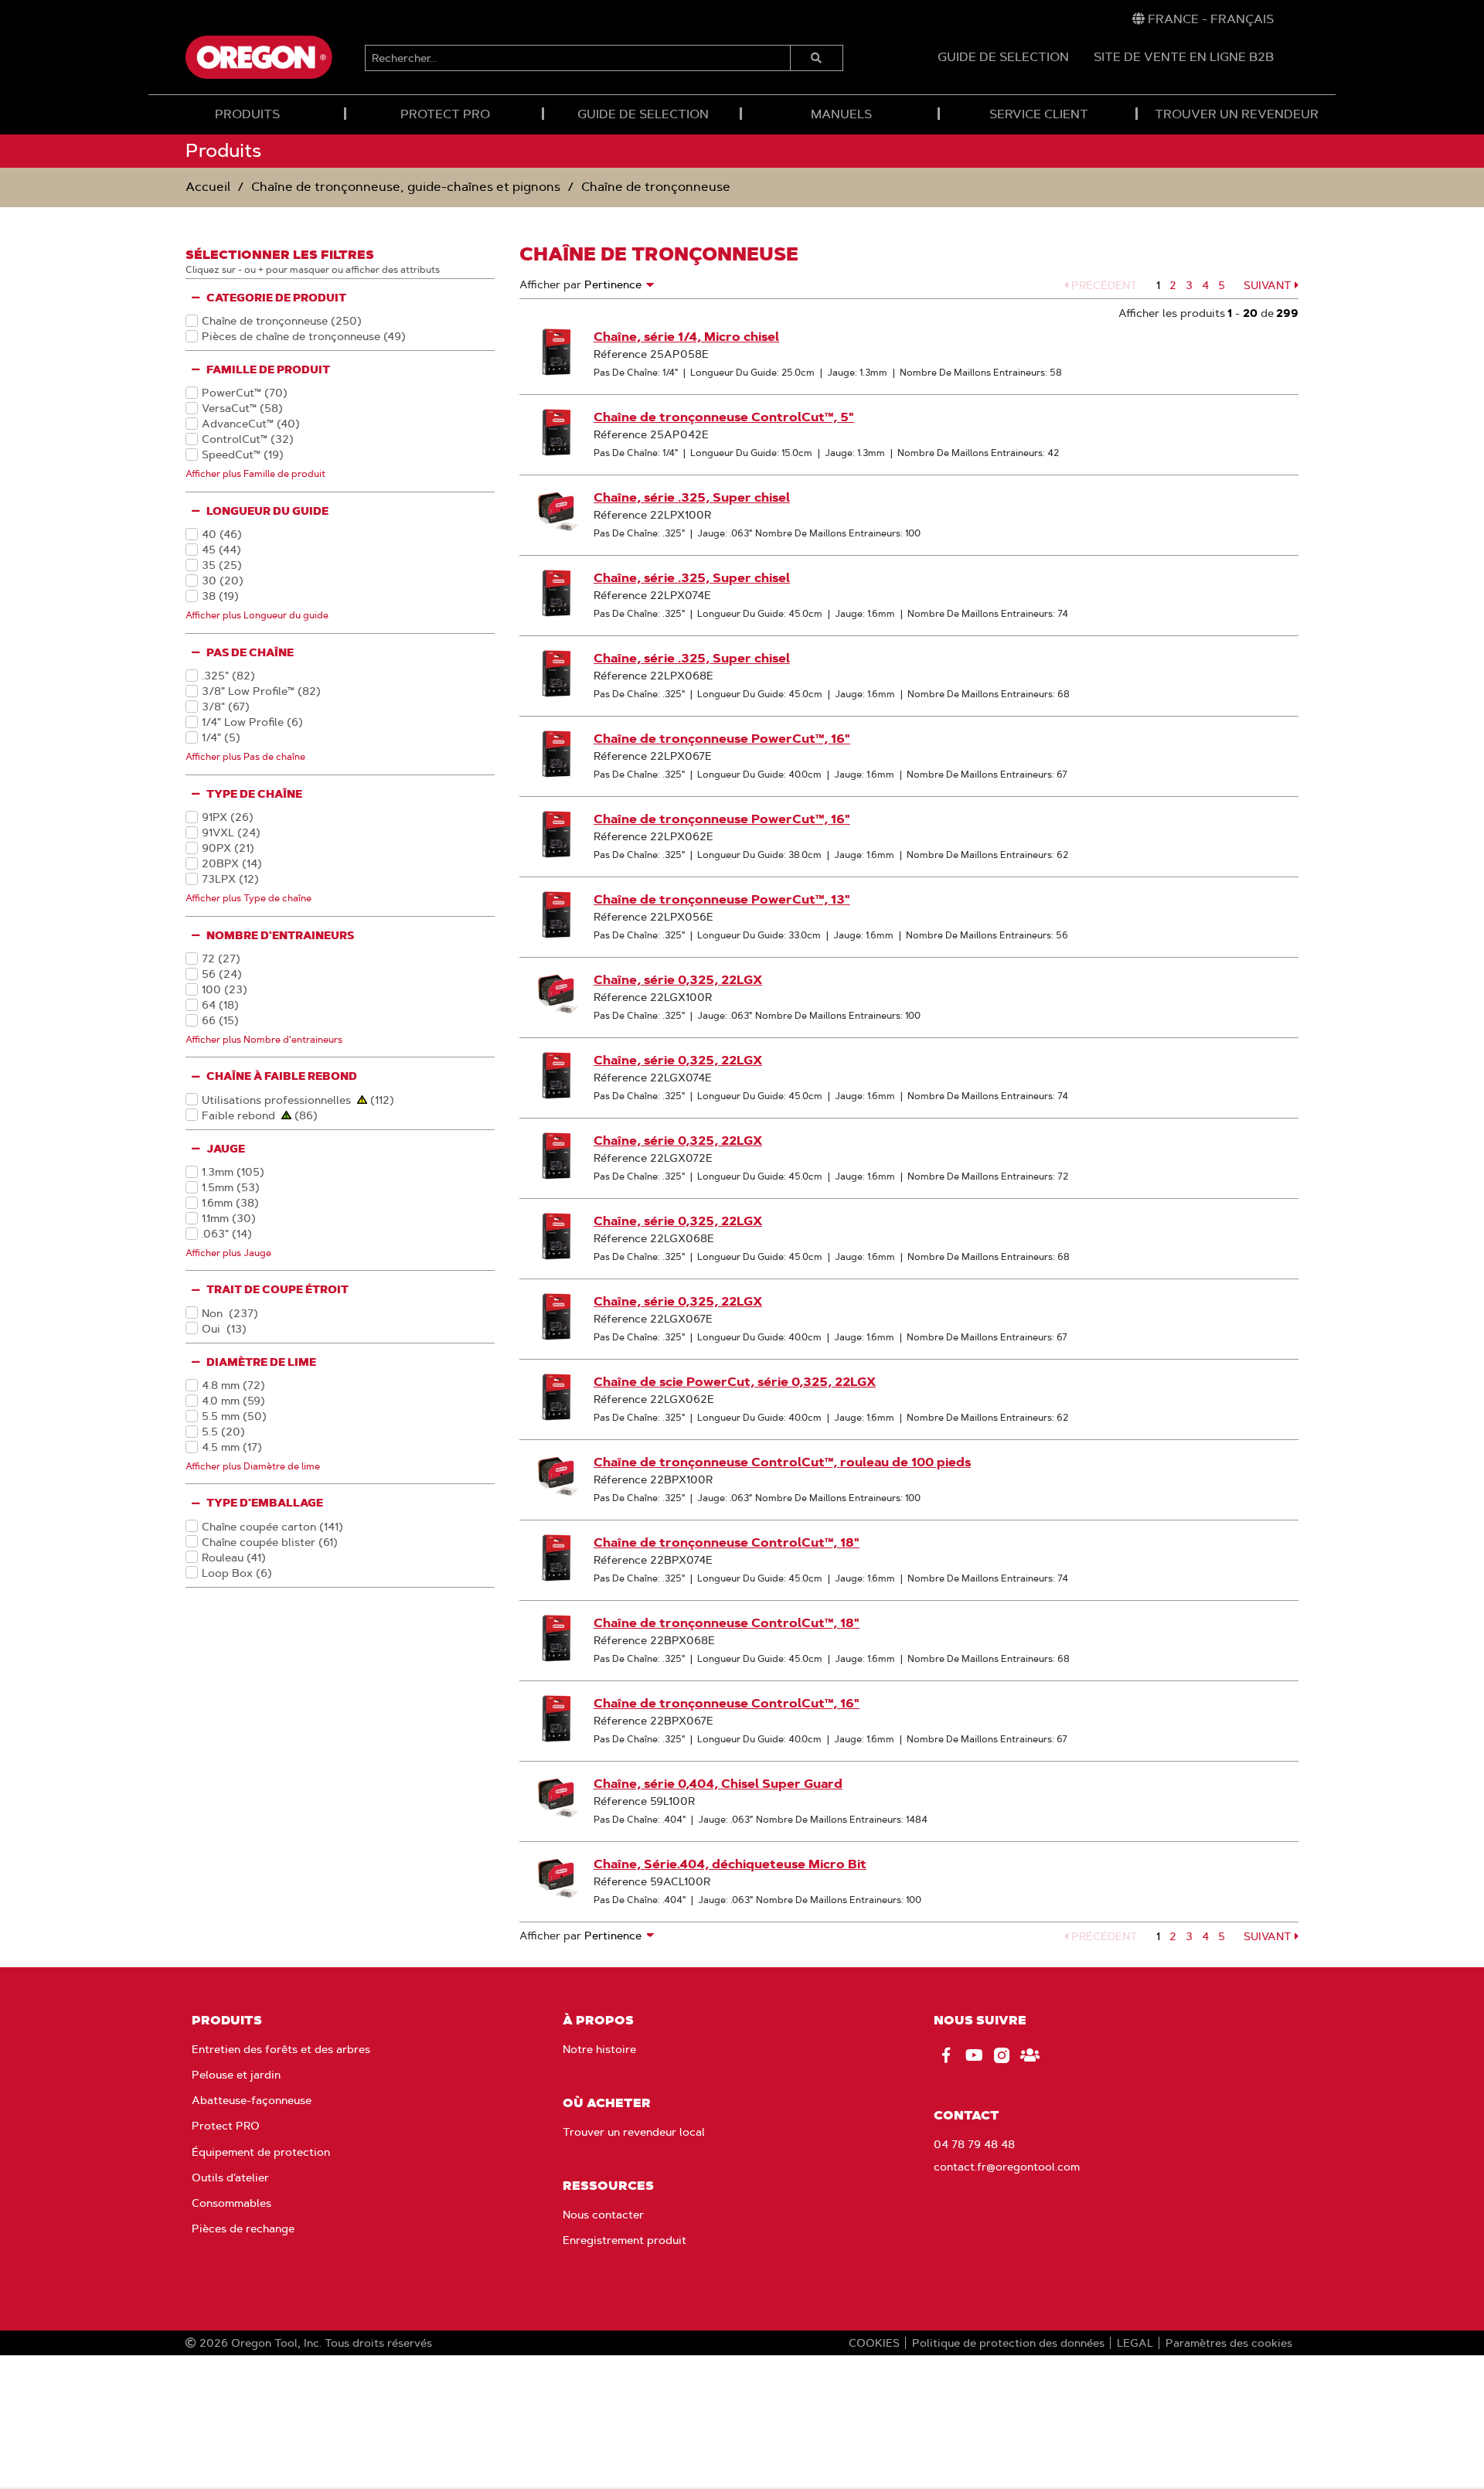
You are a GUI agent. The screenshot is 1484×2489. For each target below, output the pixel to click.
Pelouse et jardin (236, 2075)
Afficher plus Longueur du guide (257, 615)
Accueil (208, 187)
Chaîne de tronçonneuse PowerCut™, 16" (722, 739)
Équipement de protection (261, 2152)
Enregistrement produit (625, 2240)
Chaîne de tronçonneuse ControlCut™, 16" (727, 1703)
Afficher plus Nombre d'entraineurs (264, 1039)
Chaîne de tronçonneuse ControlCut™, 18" (727, 1542)
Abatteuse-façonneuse (252, 2100)
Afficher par (550, 284)
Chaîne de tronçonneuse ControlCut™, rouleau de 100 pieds (782, 1462)
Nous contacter (603, 2215)
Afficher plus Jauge (228, 1253)
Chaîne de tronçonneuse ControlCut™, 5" (724, 417)
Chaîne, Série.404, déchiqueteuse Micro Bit (730, 1864)
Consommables (231, 2203)
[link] (1203, 19)
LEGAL (1135, 2343)
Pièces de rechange (243, 2229)
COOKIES (874, 2343)
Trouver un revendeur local (634, 2132)
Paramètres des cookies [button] (1229, 2343)
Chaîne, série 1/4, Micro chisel (686, 337)
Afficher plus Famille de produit (255, 473)
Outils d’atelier (230, 2177)
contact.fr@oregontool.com (1007, 2167)
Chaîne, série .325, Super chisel (692, 497)
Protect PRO (226, 2126)
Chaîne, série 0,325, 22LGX (678, 980)
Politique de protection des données (1008, 2343)
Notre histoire (599, 2049)
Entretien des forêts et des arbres (281, 2049)
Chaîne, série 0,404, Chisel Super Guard (718, 1784)
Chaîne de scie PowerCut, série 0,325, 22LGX (735, 1382)
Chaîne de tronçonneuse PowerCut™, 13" (722, 899)
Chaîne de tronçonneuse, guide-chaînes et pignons (406, 187)
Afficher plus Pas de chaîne (245, 756)
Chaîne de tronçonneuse (656, 187)
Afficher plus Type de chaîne (248, 898)
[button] (1101, 285)
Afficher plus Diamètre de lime (253, 1466)
